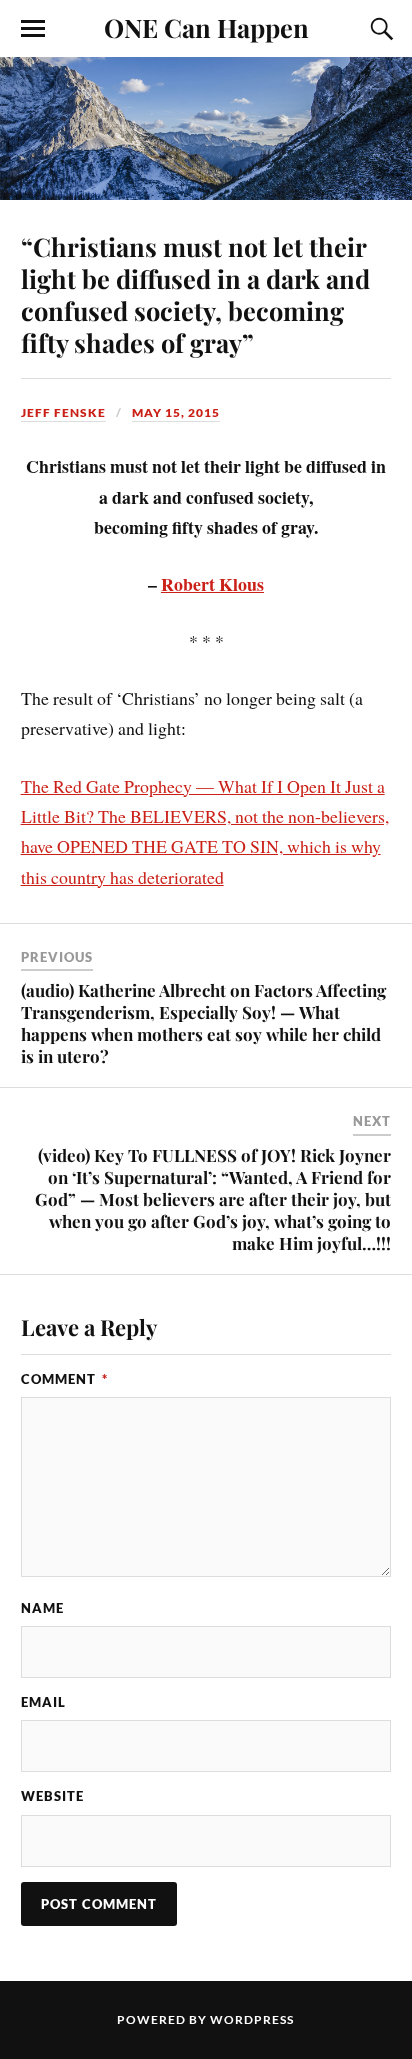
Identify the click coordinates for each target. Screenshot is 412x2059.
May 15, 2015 (176, 412)
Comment (64, 1379)
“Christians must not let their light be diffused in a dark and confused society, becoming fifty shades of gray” (195, 294)
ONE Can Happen (206, 27)
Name (42, 1608)
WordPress (252, 2019)
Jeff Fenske (63, 412)
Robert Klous (212, 584)
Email (43, 1702)
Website (52, 1796)
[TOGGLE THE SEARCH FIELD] (379, 29)
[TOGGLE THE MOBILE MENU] (33, 29)
